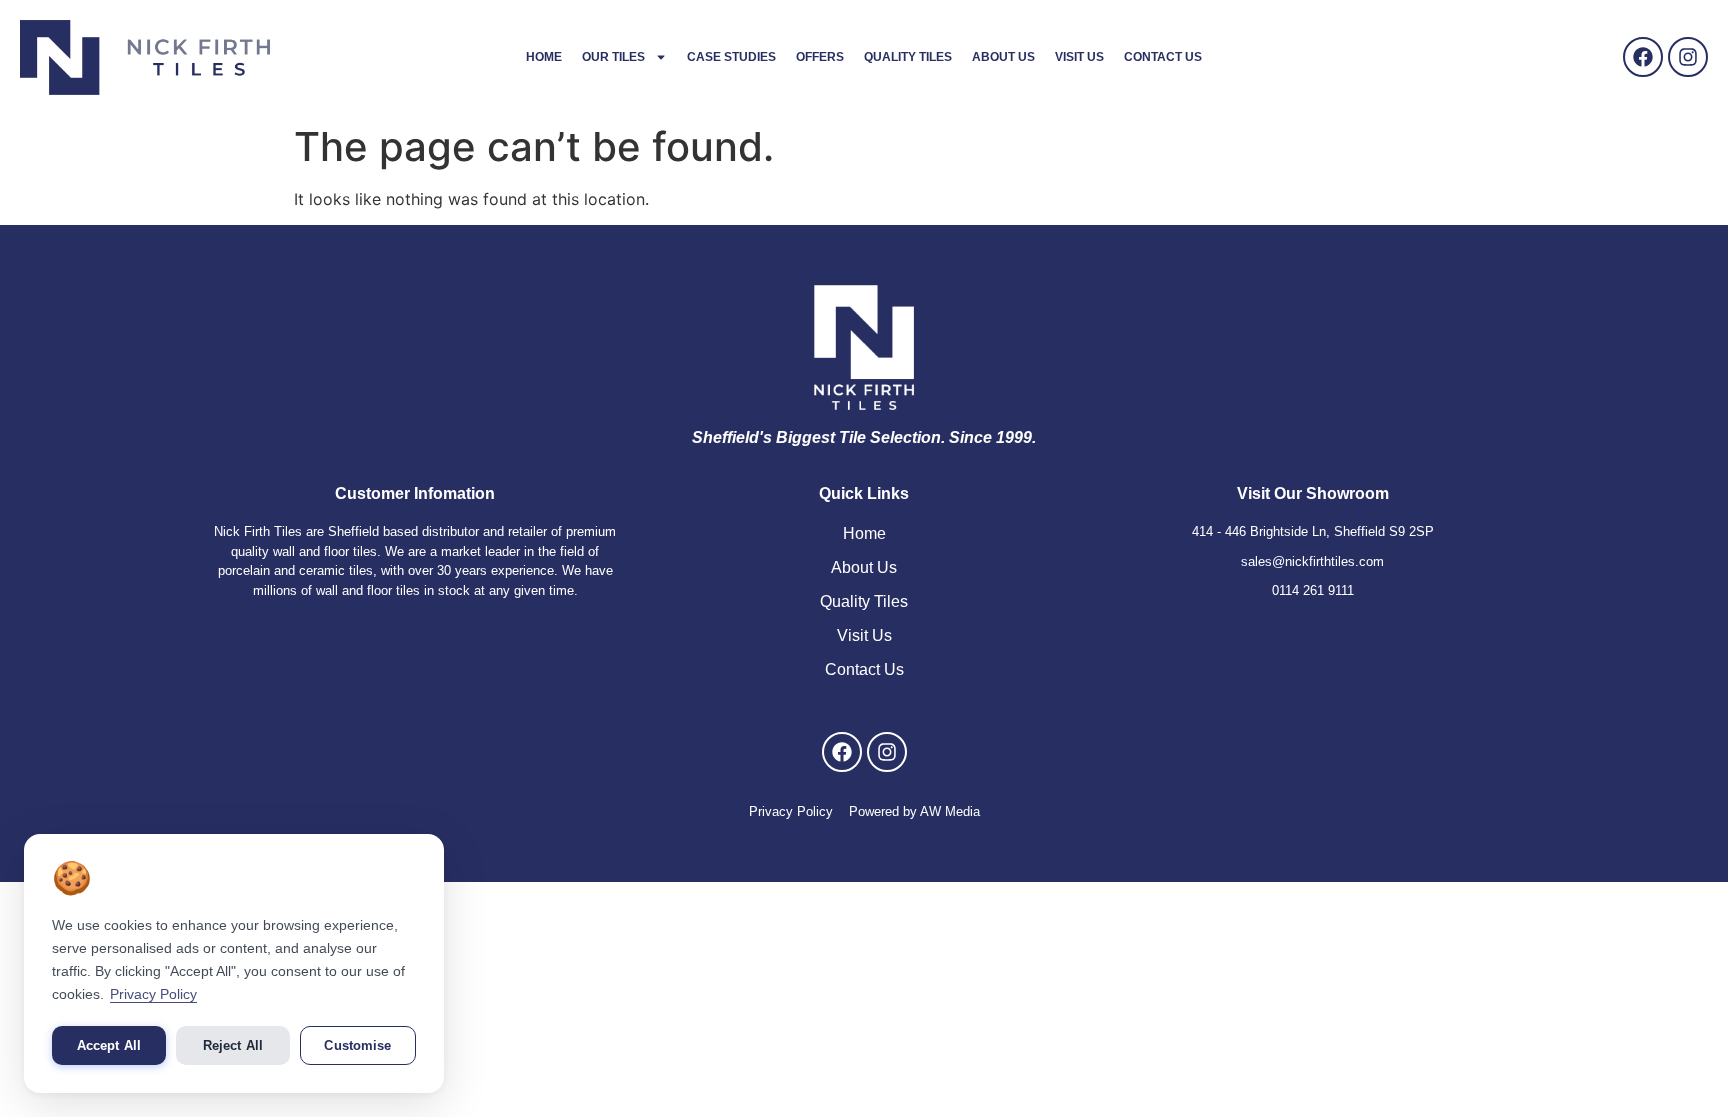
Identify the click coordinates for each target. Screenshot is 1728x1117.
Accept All (109, 1045)
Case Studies (731, 57)
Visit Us (1079, 57)
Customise (357, 1045)
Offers (820, 57)
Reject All (233, 1045)
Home (544, 57)
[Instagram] (1688, 57)
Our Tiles (613, 57)
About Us (1003, 57)
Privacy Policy (153, 994)
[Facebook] (1643, 57)
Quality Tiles (908, 57)
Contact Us (1163, 57)
